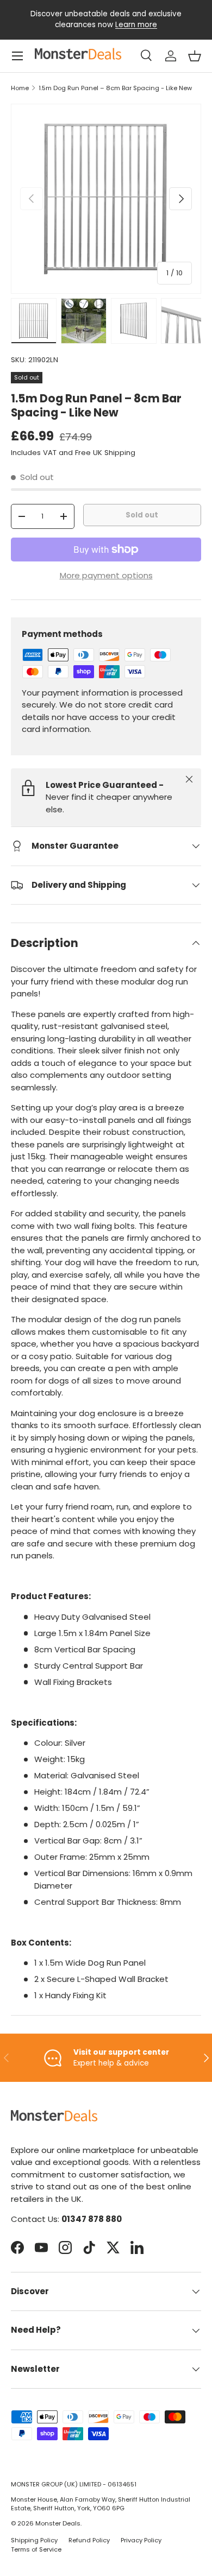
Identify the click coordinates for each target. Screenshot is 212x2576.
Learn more (136, 25)
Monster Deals (58, 2523)
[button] (195, 56)
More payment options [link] (106, 575)
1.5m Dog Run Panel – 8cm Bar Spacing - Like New (115, 88)
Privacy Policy (141, 2540)
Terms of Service (36, 2549)
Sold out (142, 515)
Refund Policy (89, 2540)
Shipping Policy (34, 2540)
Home (20, 88)
